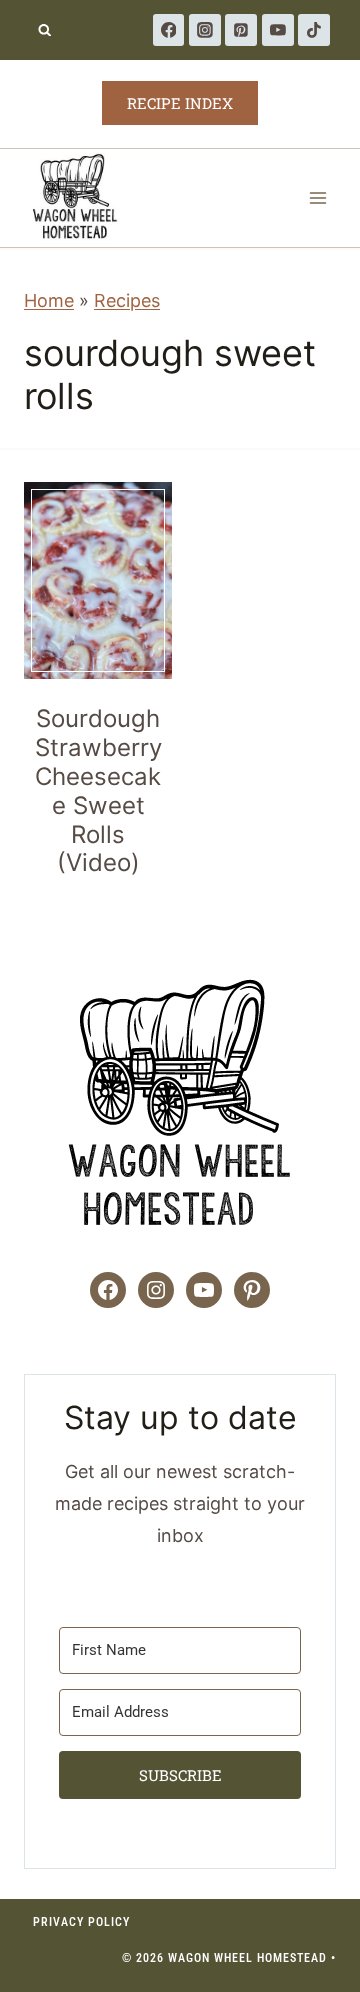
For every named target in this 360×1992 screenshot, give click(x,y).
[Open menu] (317, 197)
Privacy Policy (81, 1922)
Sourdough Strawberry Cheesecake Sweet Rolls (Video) (98, 790)
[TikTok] (314, 30)
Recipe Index (180, 103)
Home (49, 300)
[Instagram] (205, 30)
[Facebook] (169, 30)
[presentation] (98, 580)
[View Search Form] (44, 30)
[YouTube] (278, 30)
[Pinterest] (241, 30)
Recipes (127, 300)
